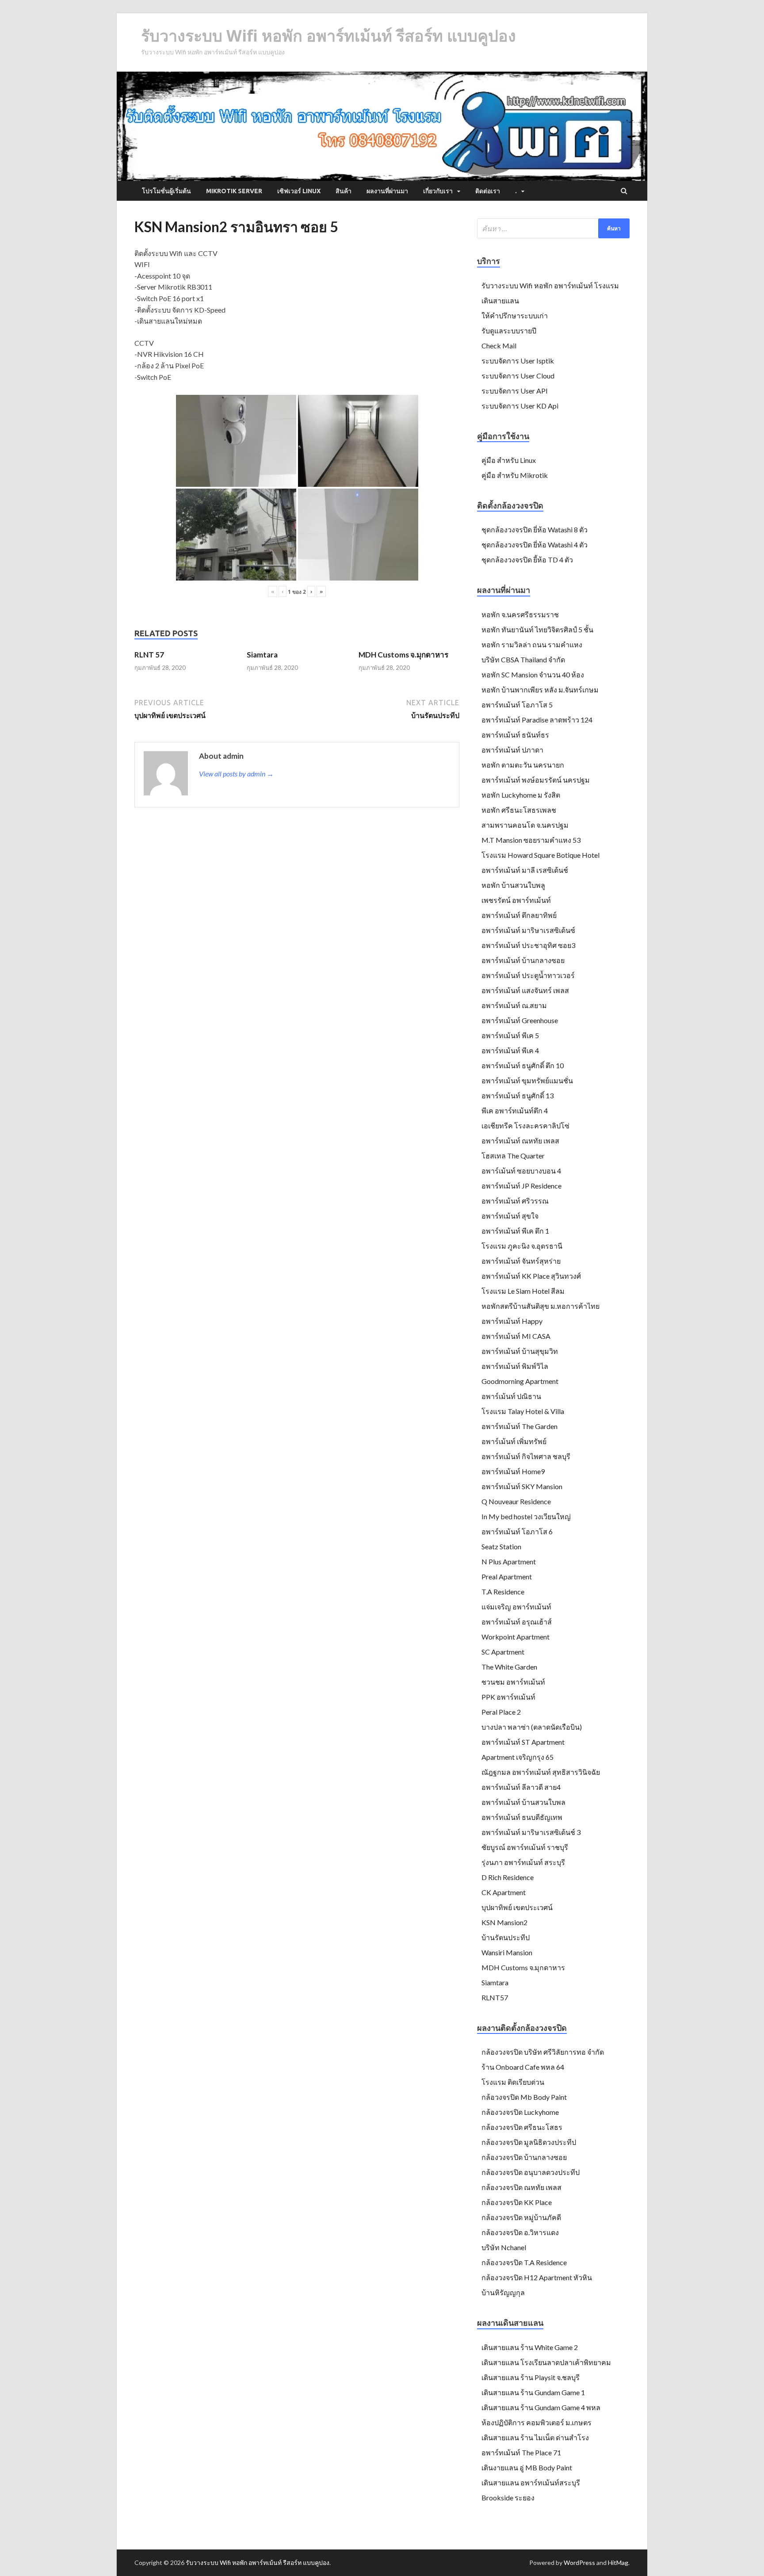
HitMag (618, 2563)
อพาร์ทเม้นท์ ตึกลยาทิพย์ (519, 915)
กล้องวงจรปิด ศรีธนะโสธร (522, 2127)
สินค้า (344, 191)
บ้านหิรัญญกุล (503, 2292)
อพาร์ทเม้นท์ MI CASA (516, 1336)
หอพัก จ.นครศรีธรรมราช (520, 614)
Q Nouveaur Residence (516, 1501)
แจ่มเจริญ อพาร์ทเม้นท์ (516, 1607)
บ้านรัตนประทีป (506, 1937)
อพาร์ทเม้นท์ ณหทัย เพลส (520, 1141)
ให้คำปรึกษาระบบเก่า (515, 315)
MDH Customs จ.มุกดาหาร (403, 655)
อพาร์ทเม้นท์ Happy (512, 1321)
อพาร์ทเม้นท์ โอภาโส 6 (517, 1531)
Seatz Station (501, 1546)
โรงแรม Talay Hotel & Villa (523, 1411)
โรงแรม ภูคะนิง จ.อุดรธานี (522, 1246)
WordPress (579, 2563)
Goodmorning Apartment (520, 1381)
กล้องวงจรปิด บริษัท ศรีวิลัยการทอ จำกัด (543, 2052)
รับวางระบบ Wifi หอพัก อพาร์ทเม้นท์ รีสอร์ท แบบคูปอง (329, 36)
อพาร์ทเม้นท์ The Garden (520, 1426)
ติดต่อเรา (488, 191)
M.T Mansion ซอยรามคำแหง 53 (531, 840)
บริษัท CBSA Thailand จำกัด (523, 659)
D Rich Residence (508, 1877)
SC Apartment (503, 1652)
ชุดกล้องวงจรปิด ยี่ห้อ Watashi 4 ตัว (535, 545)
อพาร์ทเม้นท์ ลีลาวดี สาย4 (521, 1787)
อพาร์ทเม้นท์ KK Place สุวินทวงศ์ (531, 1276)
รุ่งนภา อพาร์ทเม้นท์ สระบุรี (523, 1862)
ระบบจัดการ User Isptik (518, 361)
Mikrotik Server (234, 191)
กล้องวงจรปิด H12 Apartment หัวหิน (537, 2277)
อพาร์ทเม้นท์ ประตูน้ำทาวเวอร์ (528, 975)
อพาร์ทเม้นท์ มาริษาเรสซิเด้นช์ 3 (531, 1832)
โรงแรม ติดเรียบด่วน (513, 2082)
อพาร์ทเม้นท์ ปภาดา (512, 750)
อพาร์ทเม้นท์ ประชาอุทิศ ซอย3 (528, 945)
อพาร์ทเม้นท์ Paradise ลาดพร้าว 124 (537, 720)
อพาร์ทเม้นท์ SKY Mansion (522, 1486)
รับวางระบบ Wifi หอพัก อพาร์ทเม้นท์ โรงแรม (550, 285)
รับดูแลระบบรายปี (509, 331)
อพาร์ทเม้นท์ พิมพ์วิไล (515, 1366)
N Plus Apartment (509, 1561)
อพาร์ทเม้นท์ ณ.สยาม (514, 1005)
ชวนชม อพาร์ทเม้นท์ (513, 1682)
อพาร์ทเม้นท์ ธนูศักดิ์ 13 (518, 1095)
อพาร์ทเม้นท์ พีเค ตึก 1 (515, 1231)
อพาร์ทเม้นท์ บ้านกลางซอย (523, 960)
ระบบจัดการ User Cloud (518, 376)
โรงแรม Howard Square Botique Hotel (541, 855)
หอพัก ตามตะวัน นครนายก (523, 765)
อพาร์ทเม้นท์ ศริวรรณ (515, 1201)
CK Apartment (504, 1892)
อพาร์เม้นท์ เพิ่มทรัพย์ (514, 1441)
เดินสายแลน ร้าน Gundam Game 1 (533, 2392)
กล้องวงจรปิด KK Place (517, 2202)
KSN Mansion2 (504, 1922)
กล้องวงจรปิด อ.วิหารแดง (520, 2232)
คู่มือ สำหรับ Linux (509, 460)
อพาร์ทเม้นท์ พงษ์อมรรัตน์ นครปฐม (536, 780)
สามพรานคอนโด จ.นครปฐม (525, 825)
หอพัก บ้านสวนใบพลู (513, 885)
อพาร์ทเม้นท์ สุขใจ (510, 1216)
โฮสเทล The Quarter (513, 1156)
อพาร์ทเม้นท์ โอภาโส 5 (517, 705)
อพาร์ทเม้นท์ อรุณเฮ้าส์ (517, 1622)
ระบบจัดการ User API (515, 391)
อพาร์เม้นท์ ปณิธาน (511, 1396)
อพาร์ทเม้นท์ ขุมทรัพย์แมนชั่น (527, 1080)
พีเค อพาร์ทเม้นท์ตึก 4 (515, 1110)
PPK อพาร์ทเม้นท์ (508, 1697)
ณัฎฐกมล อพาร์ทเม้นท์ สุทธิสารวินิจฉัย (541, 1772)
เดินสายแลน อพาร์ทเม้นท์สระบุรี (531, 2482)
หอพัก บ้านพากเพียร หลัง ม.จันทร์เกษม (540, 690)
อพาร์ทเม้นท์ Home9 (513, 1471)
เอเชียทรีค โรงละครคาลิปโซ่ (525, 1126)
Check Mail (499, 346)
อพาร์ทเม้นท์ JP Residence (521, 1186)
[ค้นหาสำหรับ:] (553, 228)
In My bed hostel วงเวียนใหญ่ (526, 1516)
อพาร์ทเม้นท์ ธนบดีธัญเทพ (522, 1817)
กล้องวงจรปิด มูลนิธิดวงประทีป (529, 2142)
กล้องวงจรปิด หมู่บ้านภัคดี (521, 2217)
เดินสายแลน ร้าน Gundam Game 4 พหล (541, 2407)
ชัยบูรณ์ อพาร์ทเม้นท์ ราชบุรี (525, 1847)
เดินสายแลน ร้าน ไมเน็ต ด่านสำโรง (535, 2437)
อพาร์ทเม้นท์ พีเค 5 (510, 1035)
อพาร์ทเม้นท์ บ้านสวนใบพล (523, 1802)
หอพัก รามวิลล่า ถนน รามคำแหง (532, 644)
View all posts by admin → (236, 774)
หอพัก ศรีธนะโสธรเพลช (519, 810)
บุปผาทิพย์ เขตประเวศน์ (517, 1907)
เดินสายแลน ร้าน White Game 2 (530, 2347)
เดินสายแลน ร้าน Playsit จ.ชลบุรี (531, 2377)
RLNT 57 (149, 655)
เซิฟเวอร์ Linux (299, 191)
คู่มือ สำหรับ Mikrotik (515, 475)
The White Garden (509, 1667)
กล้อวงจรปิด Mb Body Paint (524, 2097)
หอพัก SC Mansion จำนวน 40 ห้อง (533, 675)
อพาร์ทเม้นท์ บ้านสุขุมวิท (520, 1351)
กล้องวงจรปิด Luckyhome (520, 2112)
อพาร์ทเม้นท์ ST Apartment (523, 1742)
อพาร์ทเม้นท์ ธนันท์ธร (515, 735)
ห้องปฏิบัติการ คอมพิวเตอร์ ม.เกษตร (537, 2422)
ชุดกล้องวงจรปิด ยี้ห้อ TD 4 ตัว (527, 560)
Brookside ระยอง (508, 2498)
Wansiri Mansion (507, 1952)
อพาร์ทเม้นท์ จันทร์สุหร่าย (521, 1261)
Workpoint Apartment (516, 1637)
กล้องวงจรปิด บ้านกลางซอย (524, 2157)
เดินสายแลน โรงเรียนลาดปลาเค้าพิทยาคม (546, 2362)
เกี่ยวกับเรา (438, 191)
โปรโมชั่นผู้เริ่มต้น (166, 191)
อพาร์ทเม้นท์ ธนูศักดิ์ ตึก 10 (523, 1065)
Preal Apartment (507, 1577)
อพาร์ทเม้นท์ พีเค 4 (510, 1050)
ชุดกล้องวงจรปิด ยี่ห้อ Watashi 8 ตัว (535, 529)
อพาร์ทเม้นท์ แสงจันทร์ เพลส (525, 990)
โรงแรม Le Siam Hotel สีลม (523, 1291)
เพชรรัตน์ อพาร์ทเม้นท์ (516, 900)
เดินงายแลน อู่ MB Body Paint (527, 2467)
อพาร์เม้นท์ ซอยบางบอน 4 (521, 1171)
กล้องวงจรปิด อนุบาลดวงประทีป (531, 2172)
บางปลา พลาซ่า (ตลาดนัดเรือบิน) (532, 1727)
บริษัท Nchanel (504, 2247)
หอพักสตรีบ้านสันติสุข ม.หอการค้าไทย (541, 1306)
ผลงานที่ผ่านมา (387, 191)
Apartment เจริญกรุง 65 (518, 1757)
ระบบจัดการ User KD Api (520, 406)
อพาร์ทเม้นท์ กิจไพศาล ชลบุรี (526, 1456)
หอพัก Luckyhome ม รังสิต (521, 795)
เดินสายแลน (500, 300)
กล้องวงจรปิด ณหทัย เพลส (521, 2187)
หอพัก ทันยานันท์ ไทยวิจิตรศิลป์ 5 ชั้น (537, 629)
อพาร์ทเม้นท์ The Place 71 (521, 2452)
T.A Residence (503, 1592)
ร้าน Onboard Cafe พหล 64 (523, 2067)
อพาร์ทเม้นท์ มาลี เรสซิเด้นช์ (525, 870)
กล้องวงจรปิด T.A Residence (524, 2262)
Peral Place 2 (501, 1712)
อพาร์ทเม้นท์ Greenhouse (520, 1020)
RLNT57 (495, 1997)
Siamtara (262, 655)
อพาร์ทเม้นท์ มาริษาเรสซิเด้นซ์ (528, 930)
